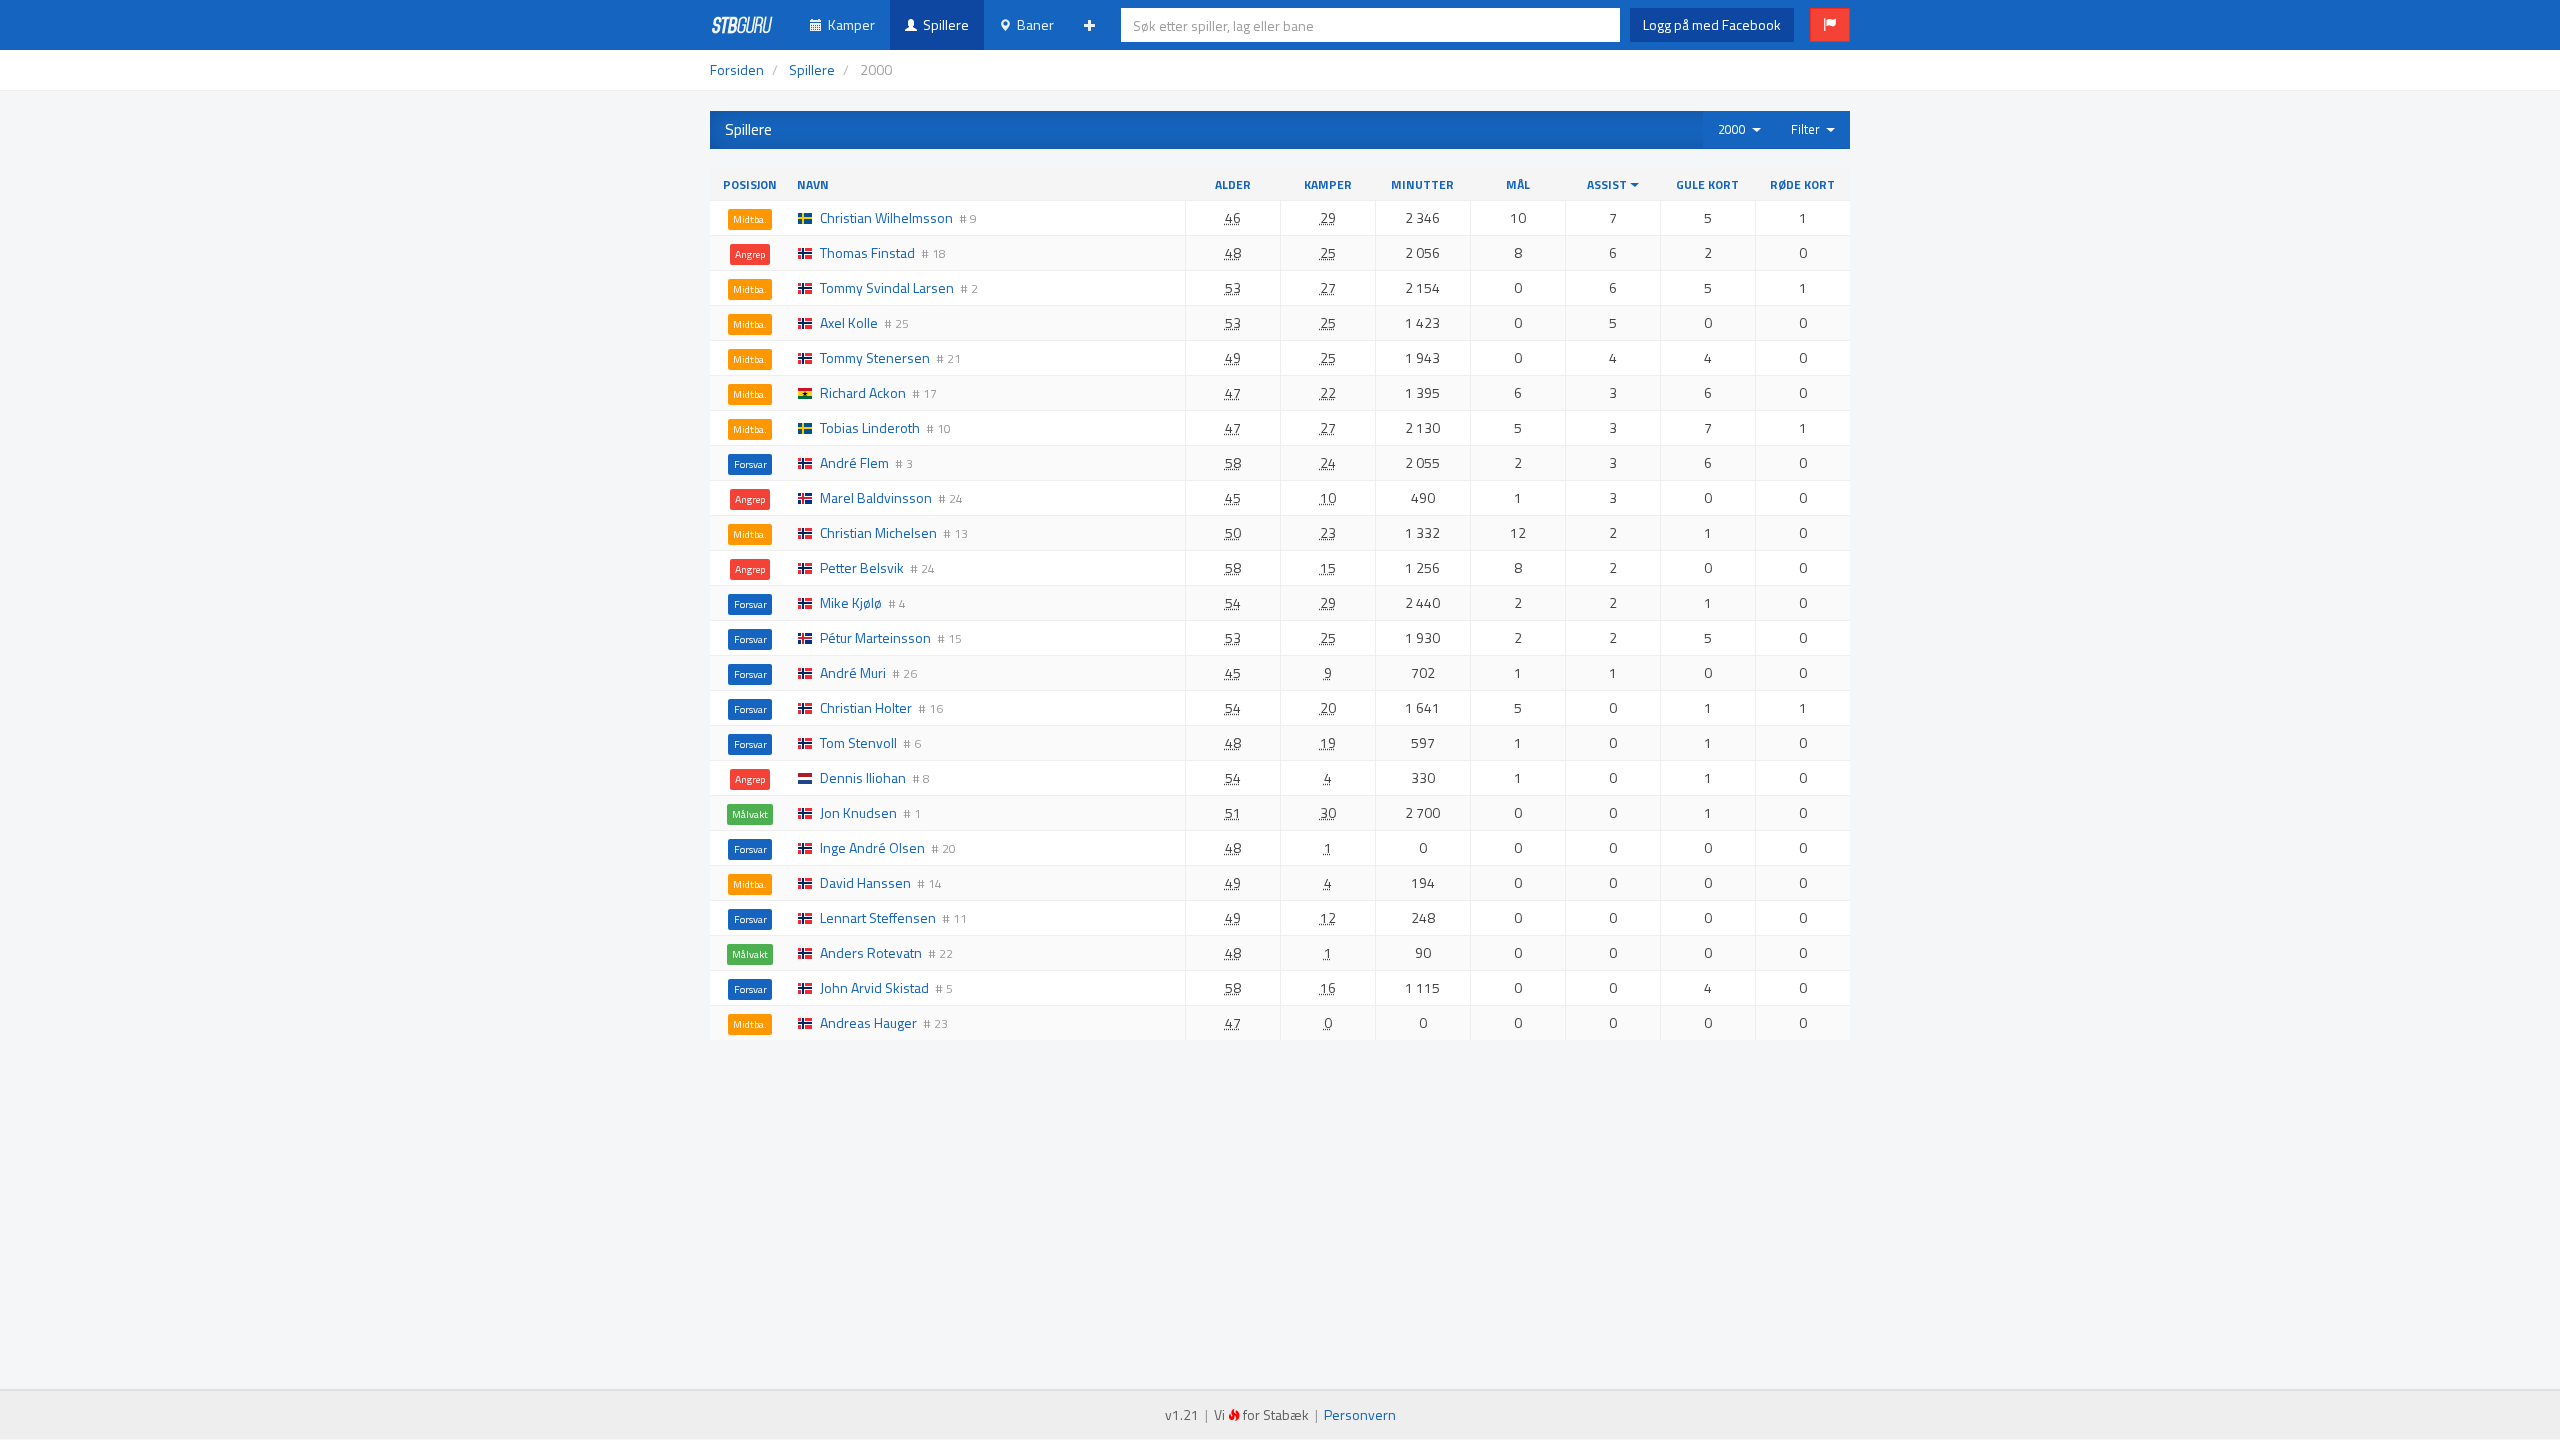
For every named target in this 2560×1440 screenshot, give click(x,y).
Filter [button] (1808, 129)
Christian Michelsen (878, 532)
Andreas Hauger (868, 1022)
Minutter (1422, 184)
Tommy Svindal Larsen (887, 287)
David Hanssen (865, 882)
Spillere (943, 24)
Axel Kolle (849, 322)
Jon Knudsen (858, 812)
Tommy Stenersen (875, 357)
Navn (813, 184)
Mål (1518, 184)
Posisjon (750, 184)
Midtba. (750, 219)
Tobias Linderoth (870, 427)
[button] (1830, 25)
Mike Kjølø (851, 602)
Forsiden (737, 69)
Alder (1233, 184)
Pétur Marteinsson (875, 637)
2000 (1735, 129)
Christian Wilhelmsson (886, 217)
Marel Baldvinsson (876, 497)
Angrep (750, 254)
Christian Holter (866, 707)
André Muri (853, 672)
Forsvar (750, 464)
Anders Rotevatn (871, 952)
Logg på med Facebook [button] (1712, 24)
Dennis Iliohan (863, 777)
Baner (1032, 24)
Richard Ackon (863, 392)
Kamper (848, 24)
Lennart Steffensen (878, 917)
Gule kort (1707, 184)
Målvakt (750, 814)
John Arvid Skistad (874, 987)
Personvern (1360, 1414)
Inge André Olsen (872, 847)
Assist (1608, 184)
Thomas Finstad (867, 252)
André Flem (854, 462)
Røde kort (1802, 184)
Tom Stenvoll (858, 742)
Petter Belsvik (862, 567)
